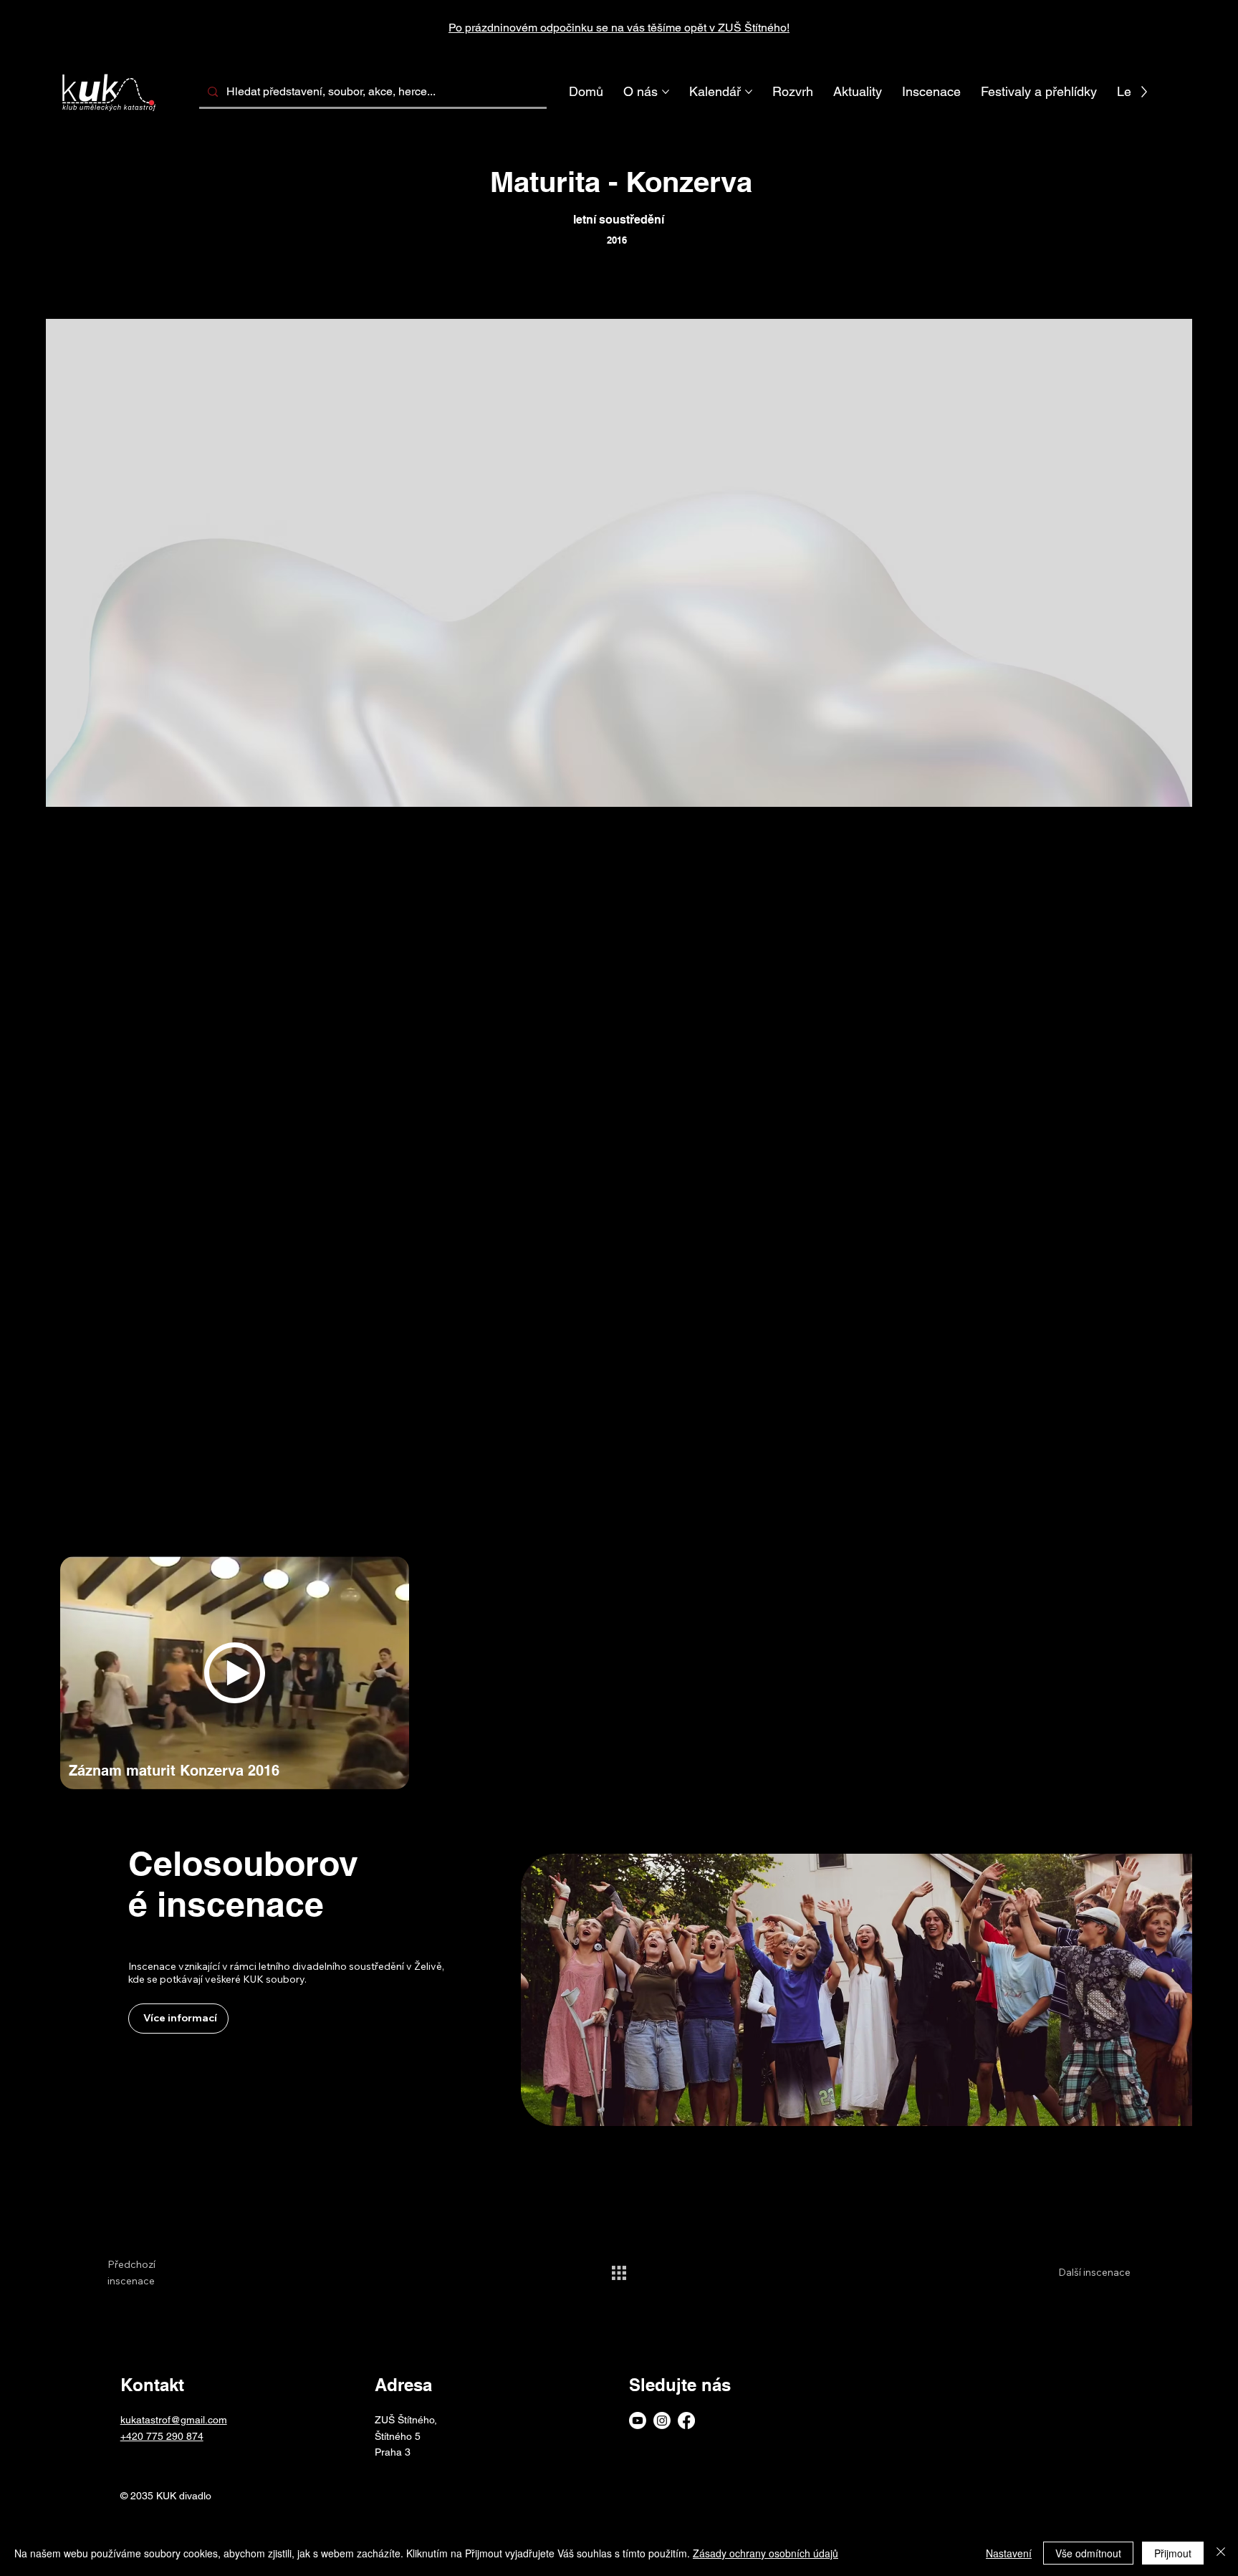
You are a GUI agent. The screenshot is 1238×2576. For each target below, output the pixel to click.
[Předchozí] (92, 28)
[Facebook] (686, 2421)
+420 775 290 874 (162, 2436)
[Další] (1146, 28)
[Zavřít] (1221, 2553)
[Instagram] (662, 2421)
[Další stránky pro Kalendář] (749, 92)
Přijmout (1173, 2553)
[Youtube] (638, 2421)
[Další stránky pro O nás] (666, 92)
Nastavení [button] (1009, 2553)
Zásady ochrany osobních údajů (766, 2553)
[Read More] (1089, 2400)
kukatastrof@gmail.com (174, 2420)
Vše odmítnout (1088, 2553)
